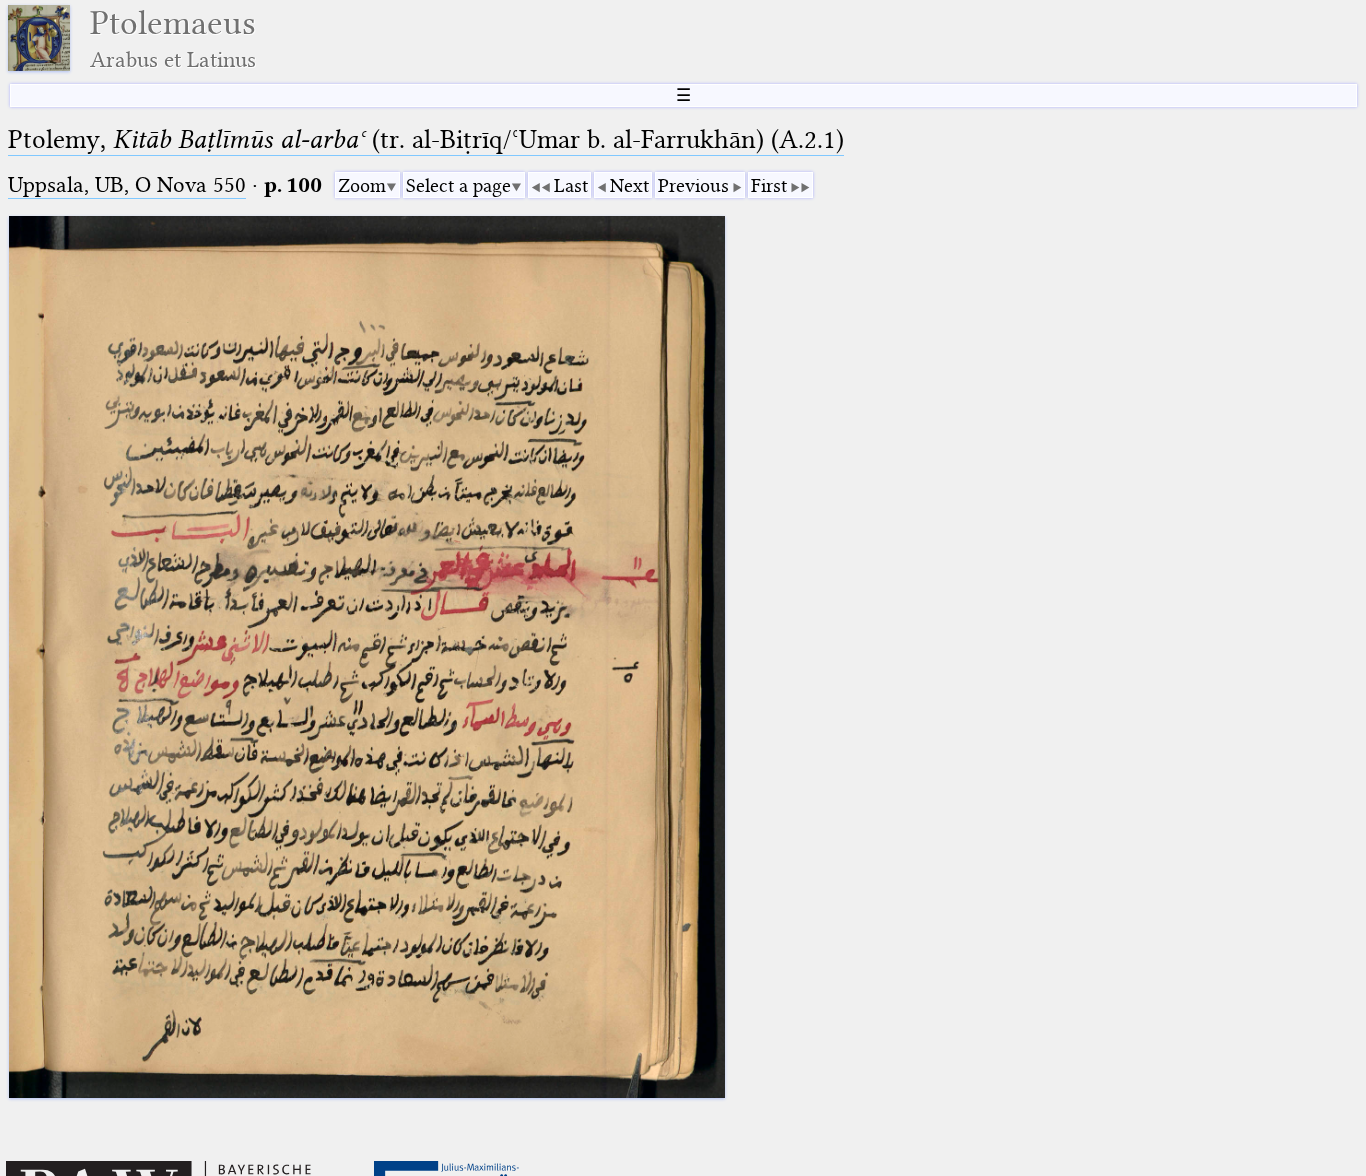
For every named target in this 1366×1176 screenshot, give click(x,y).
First (769, 185)
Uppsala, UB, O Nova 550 (127, 184)
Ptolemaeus (173, 38)
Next (629, 185)
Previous (693, 185)
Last (571, 185)
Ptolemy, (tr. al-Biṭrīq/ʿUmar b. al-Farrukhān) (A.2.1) (426, 139)
